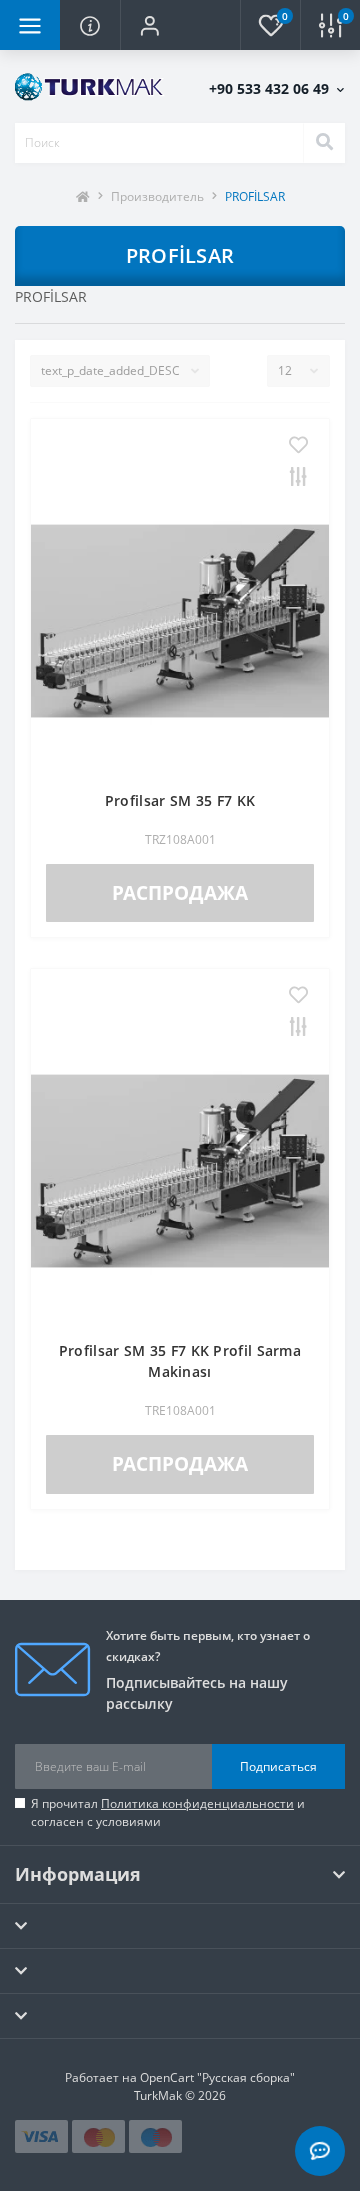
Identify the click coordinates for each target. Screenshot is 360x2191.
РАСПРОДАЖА (180, 892)
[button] (150, 25)
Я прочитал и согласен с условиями (168, 1812)
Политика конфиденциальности (197, 1803)
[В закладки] (298, 446)
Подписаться (278, 1766)
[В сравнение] (298, 478)
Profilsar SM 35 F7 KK (180, 800)
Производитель (157, 196)
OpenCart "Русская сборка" (217, 2077)
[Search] (324, 143)
